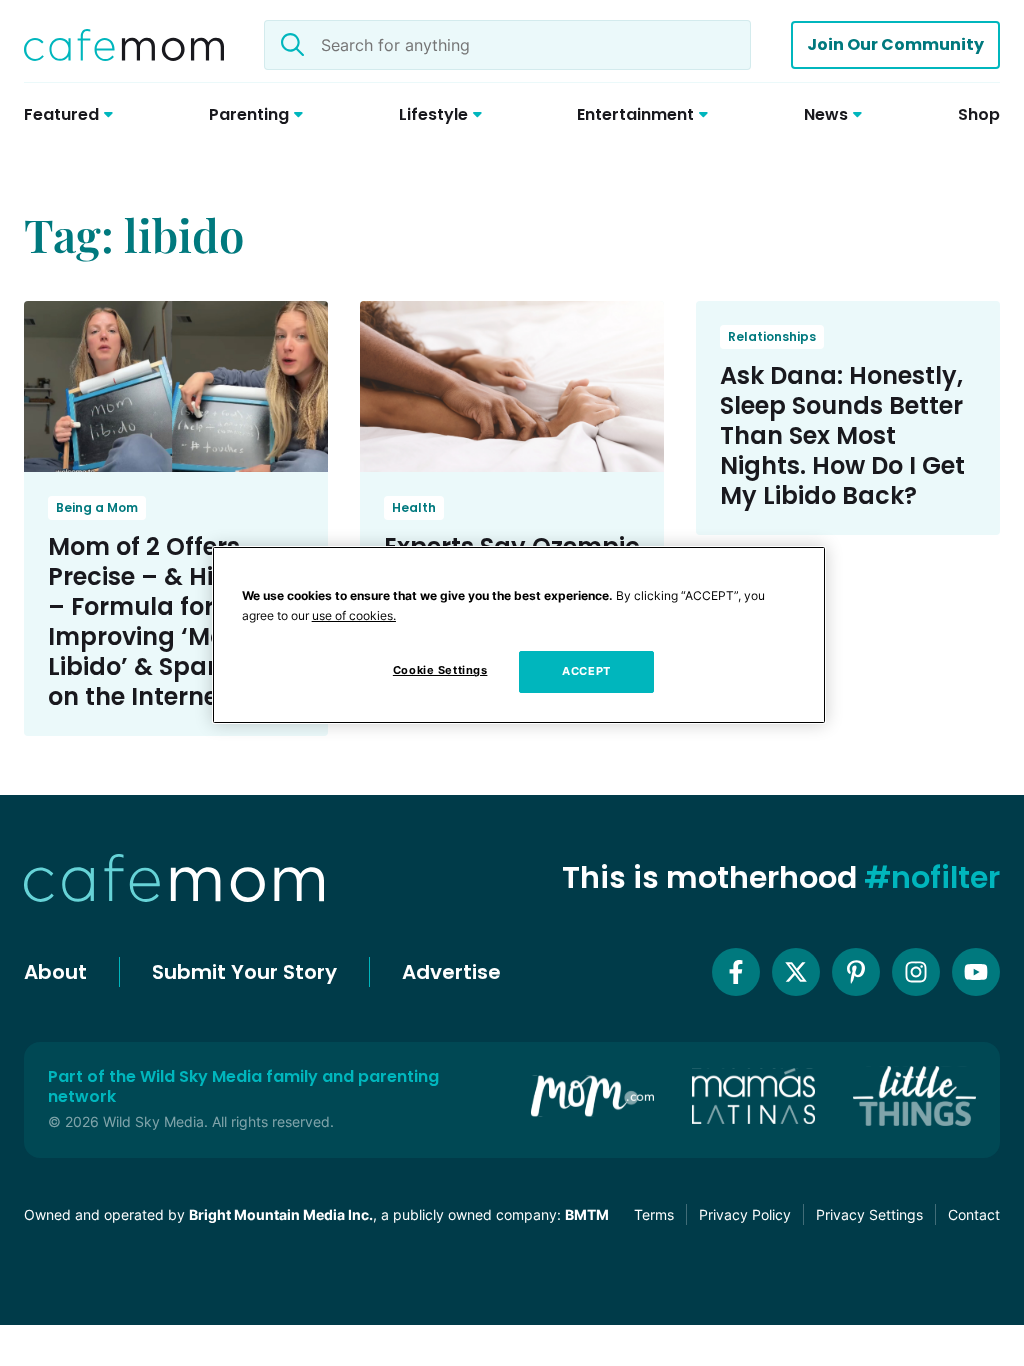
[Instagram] (916, 972)
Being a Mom (97, 507)
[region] (519, 635)
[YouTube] (976, 972)
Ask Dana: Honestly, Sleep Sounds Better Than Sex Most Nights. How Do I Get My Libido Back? (842, 435)
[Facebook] (736, 972)
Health (414, 507)
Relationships (772, 336)
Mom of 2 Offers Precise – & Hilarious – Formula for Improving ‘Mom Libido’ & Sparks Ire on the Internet (172, 621)
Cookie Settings (440, 670)
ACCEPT (586, 671)
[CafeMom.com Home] (124, 45)
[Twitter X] (796, 972)
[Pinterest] (856, 972)
